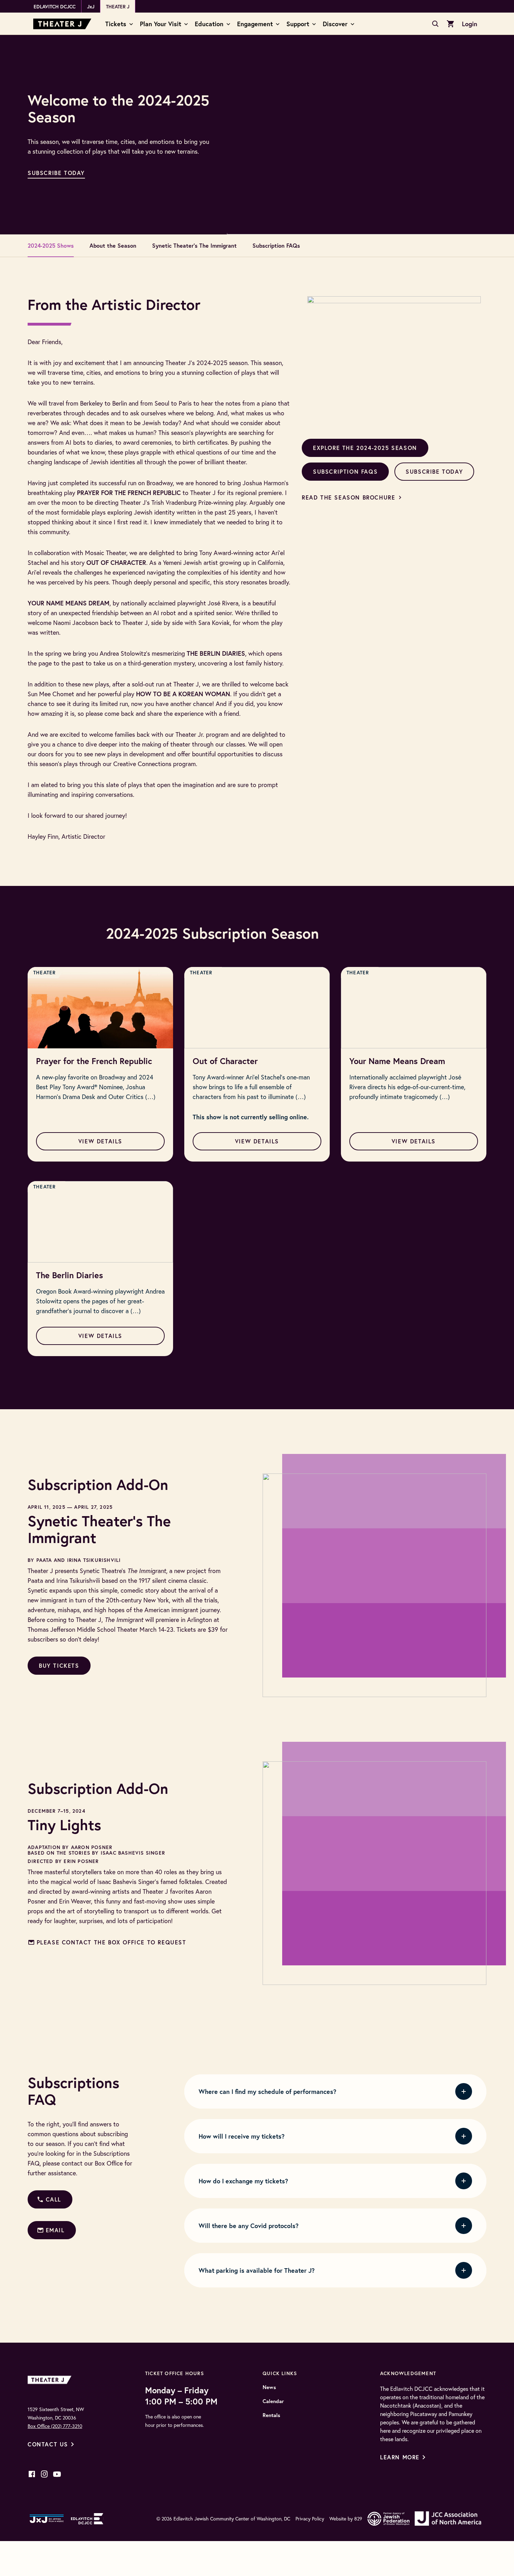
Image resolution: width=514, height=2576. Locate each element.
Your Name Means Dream (397, 1061)
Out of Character (225, 1061)
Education (209, 24)
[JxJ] (47, 2519)
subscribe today (56, 173)
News (269, 2387)
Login (470, 24)
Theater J (118, 7)
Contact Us (48, 2444)
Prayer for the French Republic (94, 1061)
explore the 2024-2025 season (365, 448)
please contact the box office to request (112, 1942)
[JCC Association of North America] (448, 2519)
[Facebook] (32, 2474)
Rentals (271, 2415)
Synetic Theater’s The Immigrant (194, 245)
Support (298, 24)
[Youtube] (57, 2474)
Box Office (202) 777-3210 (55, 2426)
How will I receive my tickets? (242, 2136)
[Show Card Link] (100, 1008)
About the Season (113, 245)
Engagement (255, 24)
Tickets (116, 24)
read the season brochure (348, 497)
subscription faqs (345, 471)
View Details (100, 1141)
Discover (335, 24)
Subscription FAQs (276, 245)
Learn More (400, 2457)
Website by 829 (346, 2519)
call (53, 2199)
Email (55, 2230)
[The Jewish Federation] (388, 2519)
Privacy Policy (310, 2519)
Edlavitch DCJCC (55, 7)
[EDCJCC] (87, 2519)
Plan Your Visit (160, 24)
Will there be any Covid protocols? (249, 2226)
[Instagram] (44, 2474)
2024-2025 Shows (51, 245)
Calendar (273, 2401)
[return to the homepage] (51, 2379)
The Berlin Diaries (70, 1275)
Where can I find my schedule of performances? (267, 2091)
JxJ (91, 7)
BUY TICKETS (59, 1665)
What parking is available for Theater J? (257, 2270)
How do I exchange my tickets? (243, 2181)
